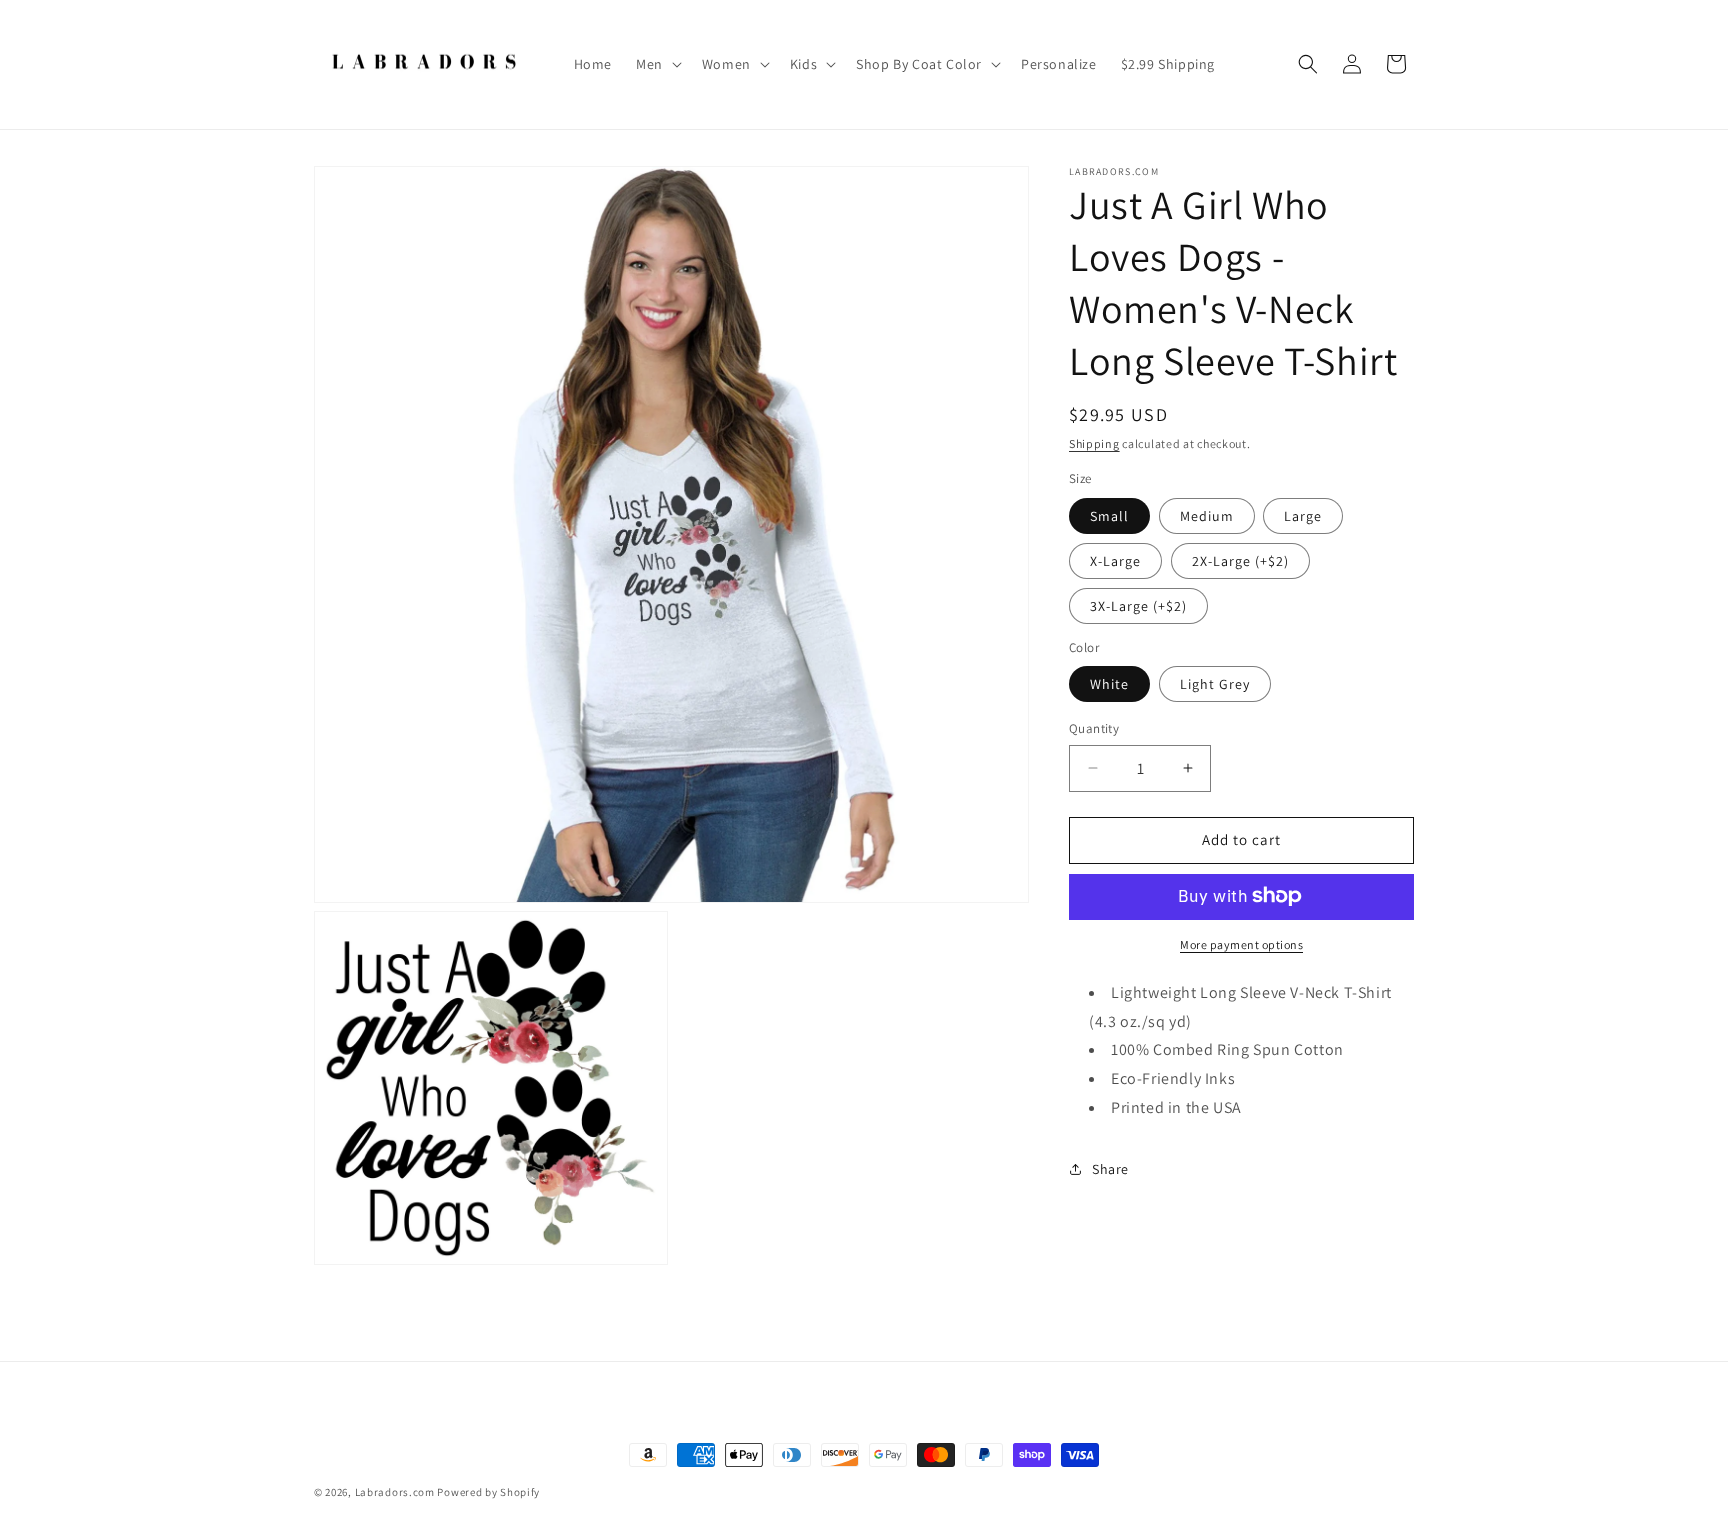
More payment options (1241, 943)
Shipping (1094, 443)
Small (1109, 515)
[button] (657, 64)
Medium (1207, 515)
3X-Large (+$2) (1138, 605)
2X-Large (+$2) (1240, 560)
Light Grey (1215, 684)
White (1109, 684)
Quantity (1094, 728)
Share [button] (1110, 1169)
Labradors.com (395, 1492)
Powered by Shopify (488, 1492)
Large (1303, 515)
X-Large (1115, 560)
